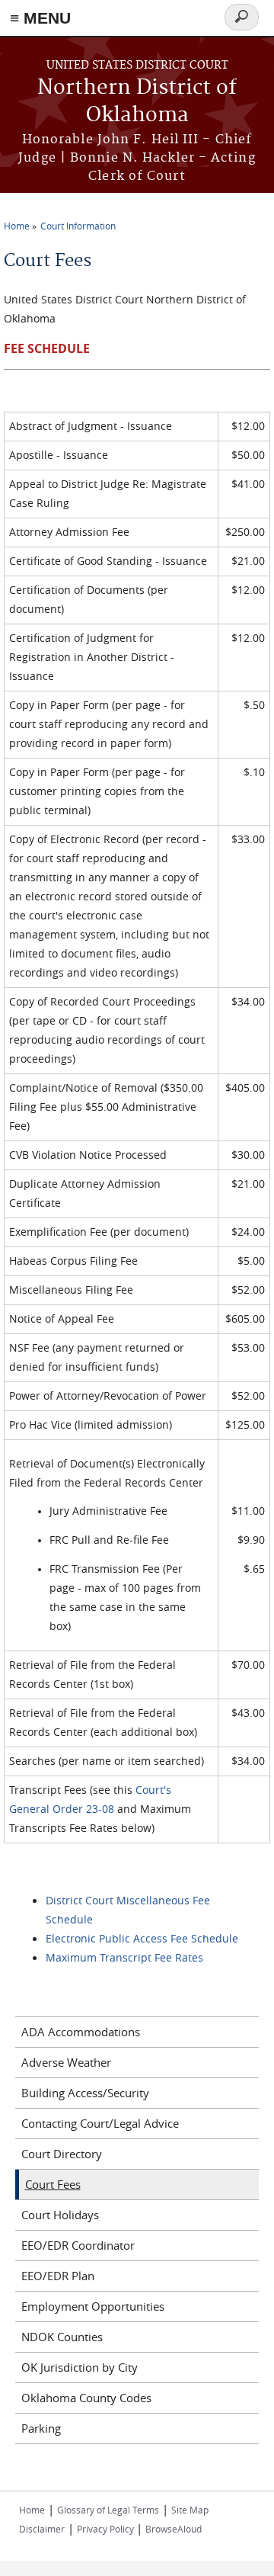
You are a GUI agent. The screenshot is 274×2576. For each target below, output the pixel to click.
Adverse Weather (66, 2062)
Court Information (78, 226)
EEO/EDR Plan (58, 2276)
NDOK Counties (62, 2337)
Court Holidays (60, 2215)
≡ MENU (40, 18)
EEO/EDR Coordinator (78, 2245)
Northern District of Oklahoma (137, 102)
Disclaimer (42, 2529)
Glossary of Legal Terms (108, 2510)
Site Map (190, 2510)
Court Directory (62, 2154)
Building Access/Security (85, 2093)
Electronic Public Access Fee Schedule (142, 1938)
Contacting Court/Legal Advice (100, 2123)
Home (17, 226)
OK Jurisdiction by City (80, 2367)
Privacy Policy (107, 2529)
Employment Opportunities (93, 2306)
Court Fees (53, 2184)
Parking (41, 2428)
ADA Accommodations (81, 2032)
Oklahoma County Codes (86, 2398)
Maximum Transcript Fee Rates (124, 1957)
